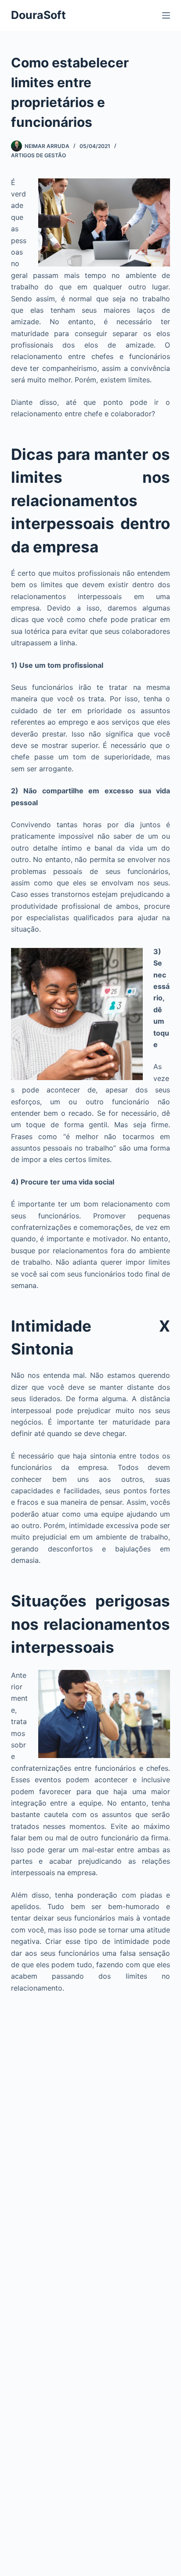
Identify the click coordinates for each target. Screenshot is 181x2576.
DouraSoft (38, 15)
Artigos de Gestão (38, 155)
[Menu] (166, 15)
